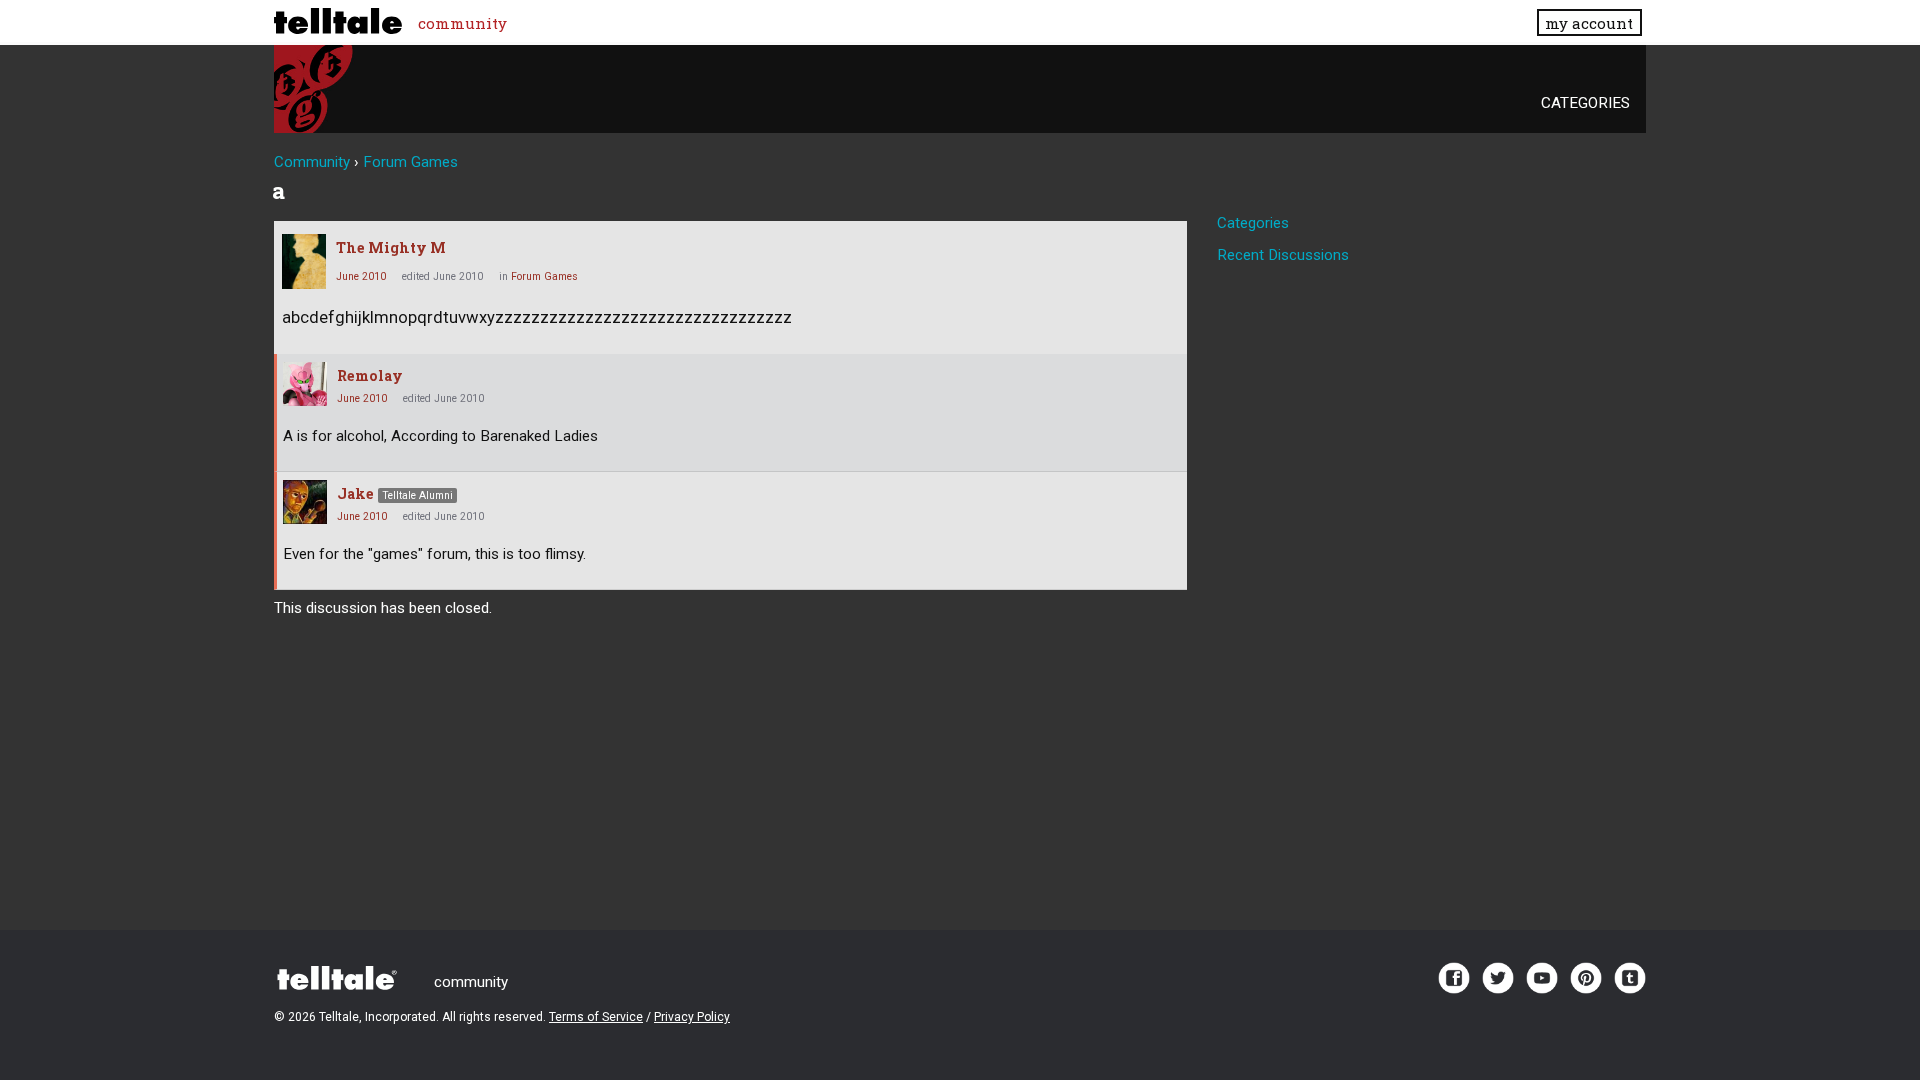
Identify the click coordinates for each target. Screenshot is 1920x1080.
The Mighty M (391, 247)
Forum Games (544, 276)
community (462, 23)
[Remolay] (305, 384)
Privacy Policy (692, 1017)
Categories (1585, 103)
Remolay (370, 375)
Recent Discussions (1283, 255)
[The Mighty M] (304, 261)
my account (1589, 23)
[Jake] (305, 502)
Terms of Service (596, 1017)
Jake (355, 493)
